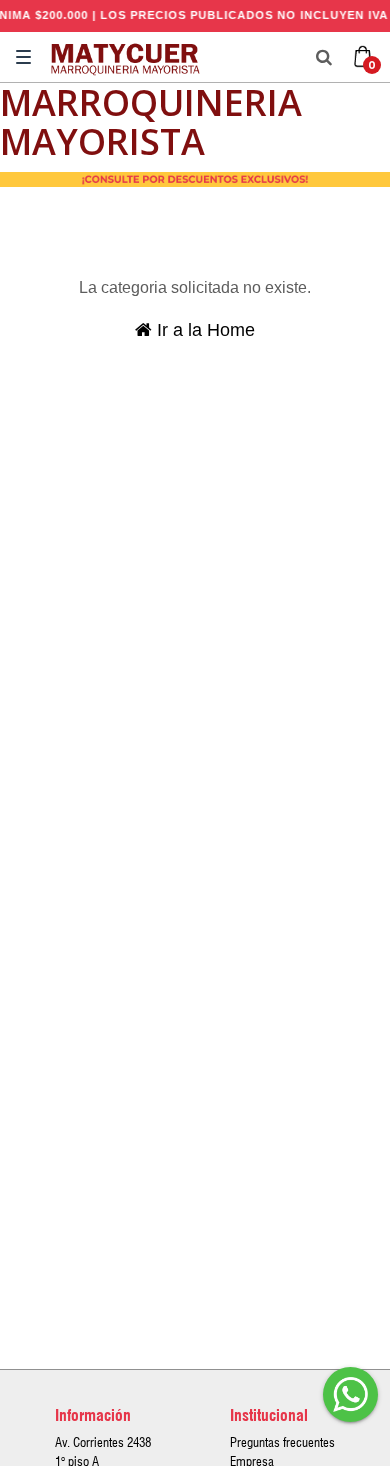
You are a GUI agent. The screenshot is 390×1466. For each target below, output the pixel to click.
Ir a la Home (203, 330)
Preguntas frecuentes (282, 1442)
